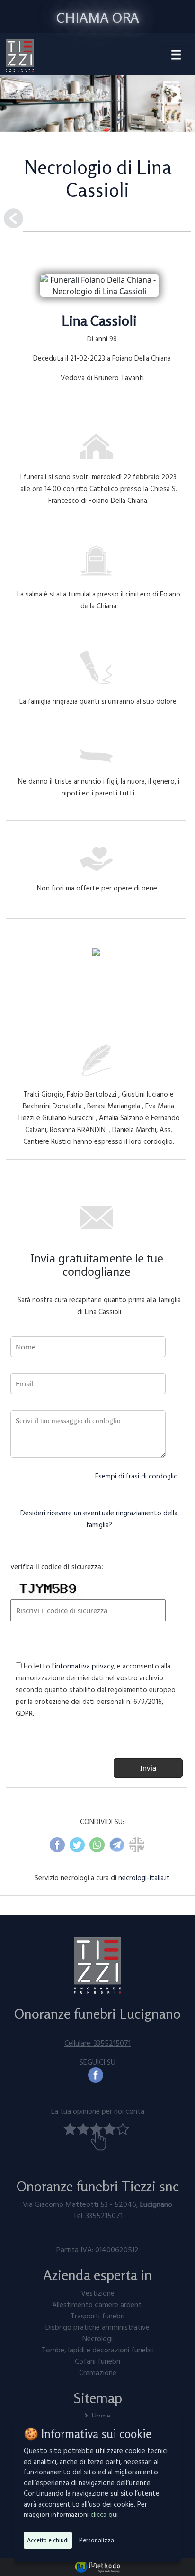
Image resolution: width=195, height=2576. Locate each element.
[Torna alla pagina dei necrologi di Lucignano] (13, 218)
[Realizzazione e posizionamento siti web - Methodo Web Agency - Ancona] (97, 2566)
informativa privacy (84, 1666)
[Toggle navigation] (176, 56)
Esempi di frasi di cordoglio (137, 1476)
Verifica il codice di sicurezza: (57, 1567)
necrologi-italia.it (144, 1878)
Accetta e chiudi (48, 2540)
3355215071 (104, 2215)
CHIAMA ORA (98, 17)
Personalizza (97, 2540)
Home (101, 2416)
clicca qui (104, 2514)
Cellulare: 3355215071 (97, 2043)
